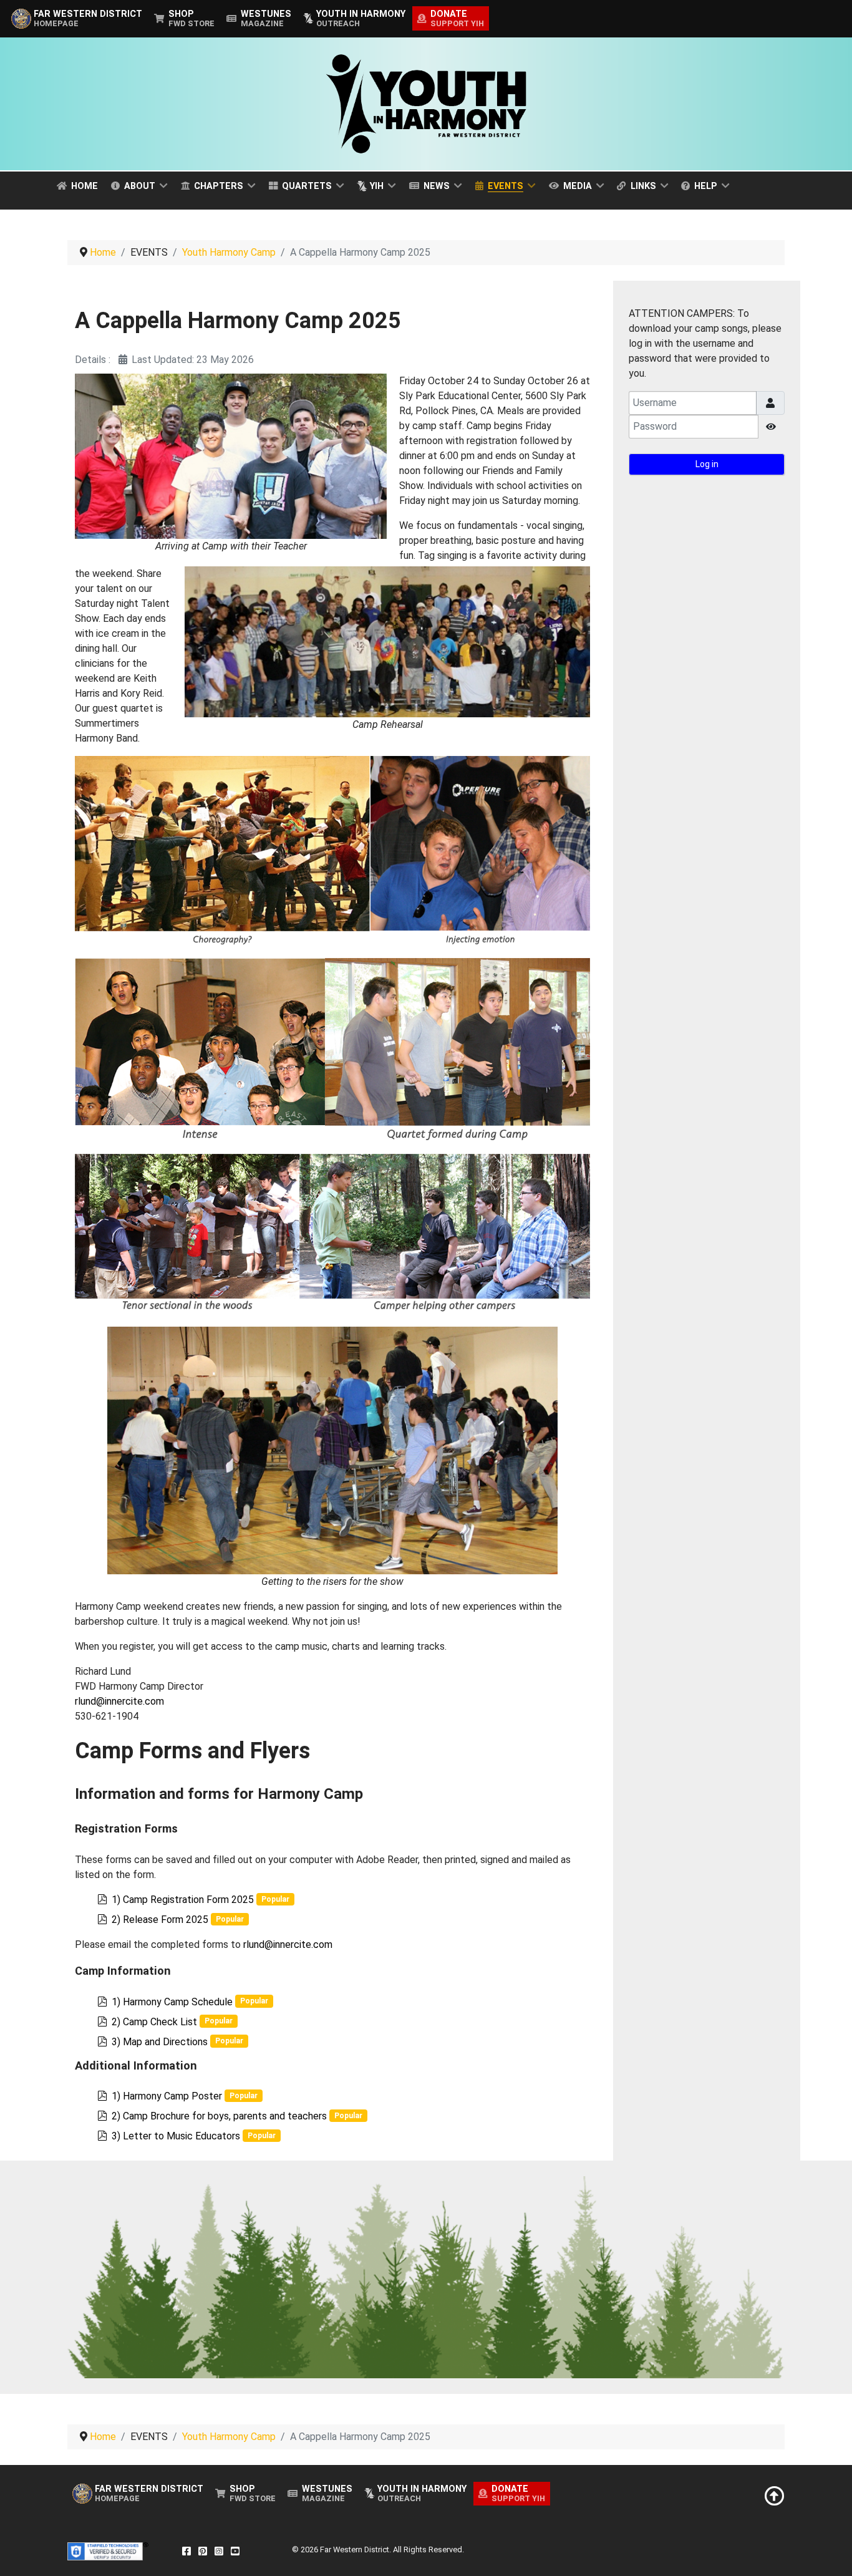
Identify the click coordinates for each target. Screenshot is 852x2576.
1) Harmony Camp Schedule (172, 2002)
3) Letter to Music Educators (176, 2136)
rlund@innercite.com (119, 1701)
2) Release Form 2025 (160, 1920)
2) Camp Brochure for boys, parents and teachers (219, 2116)
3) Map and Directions (160, 2042)
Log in (707, 464)
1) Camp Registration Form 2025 (183, 1900)
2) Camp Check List (154, 2022)
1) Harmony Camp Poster (167, 2096)
